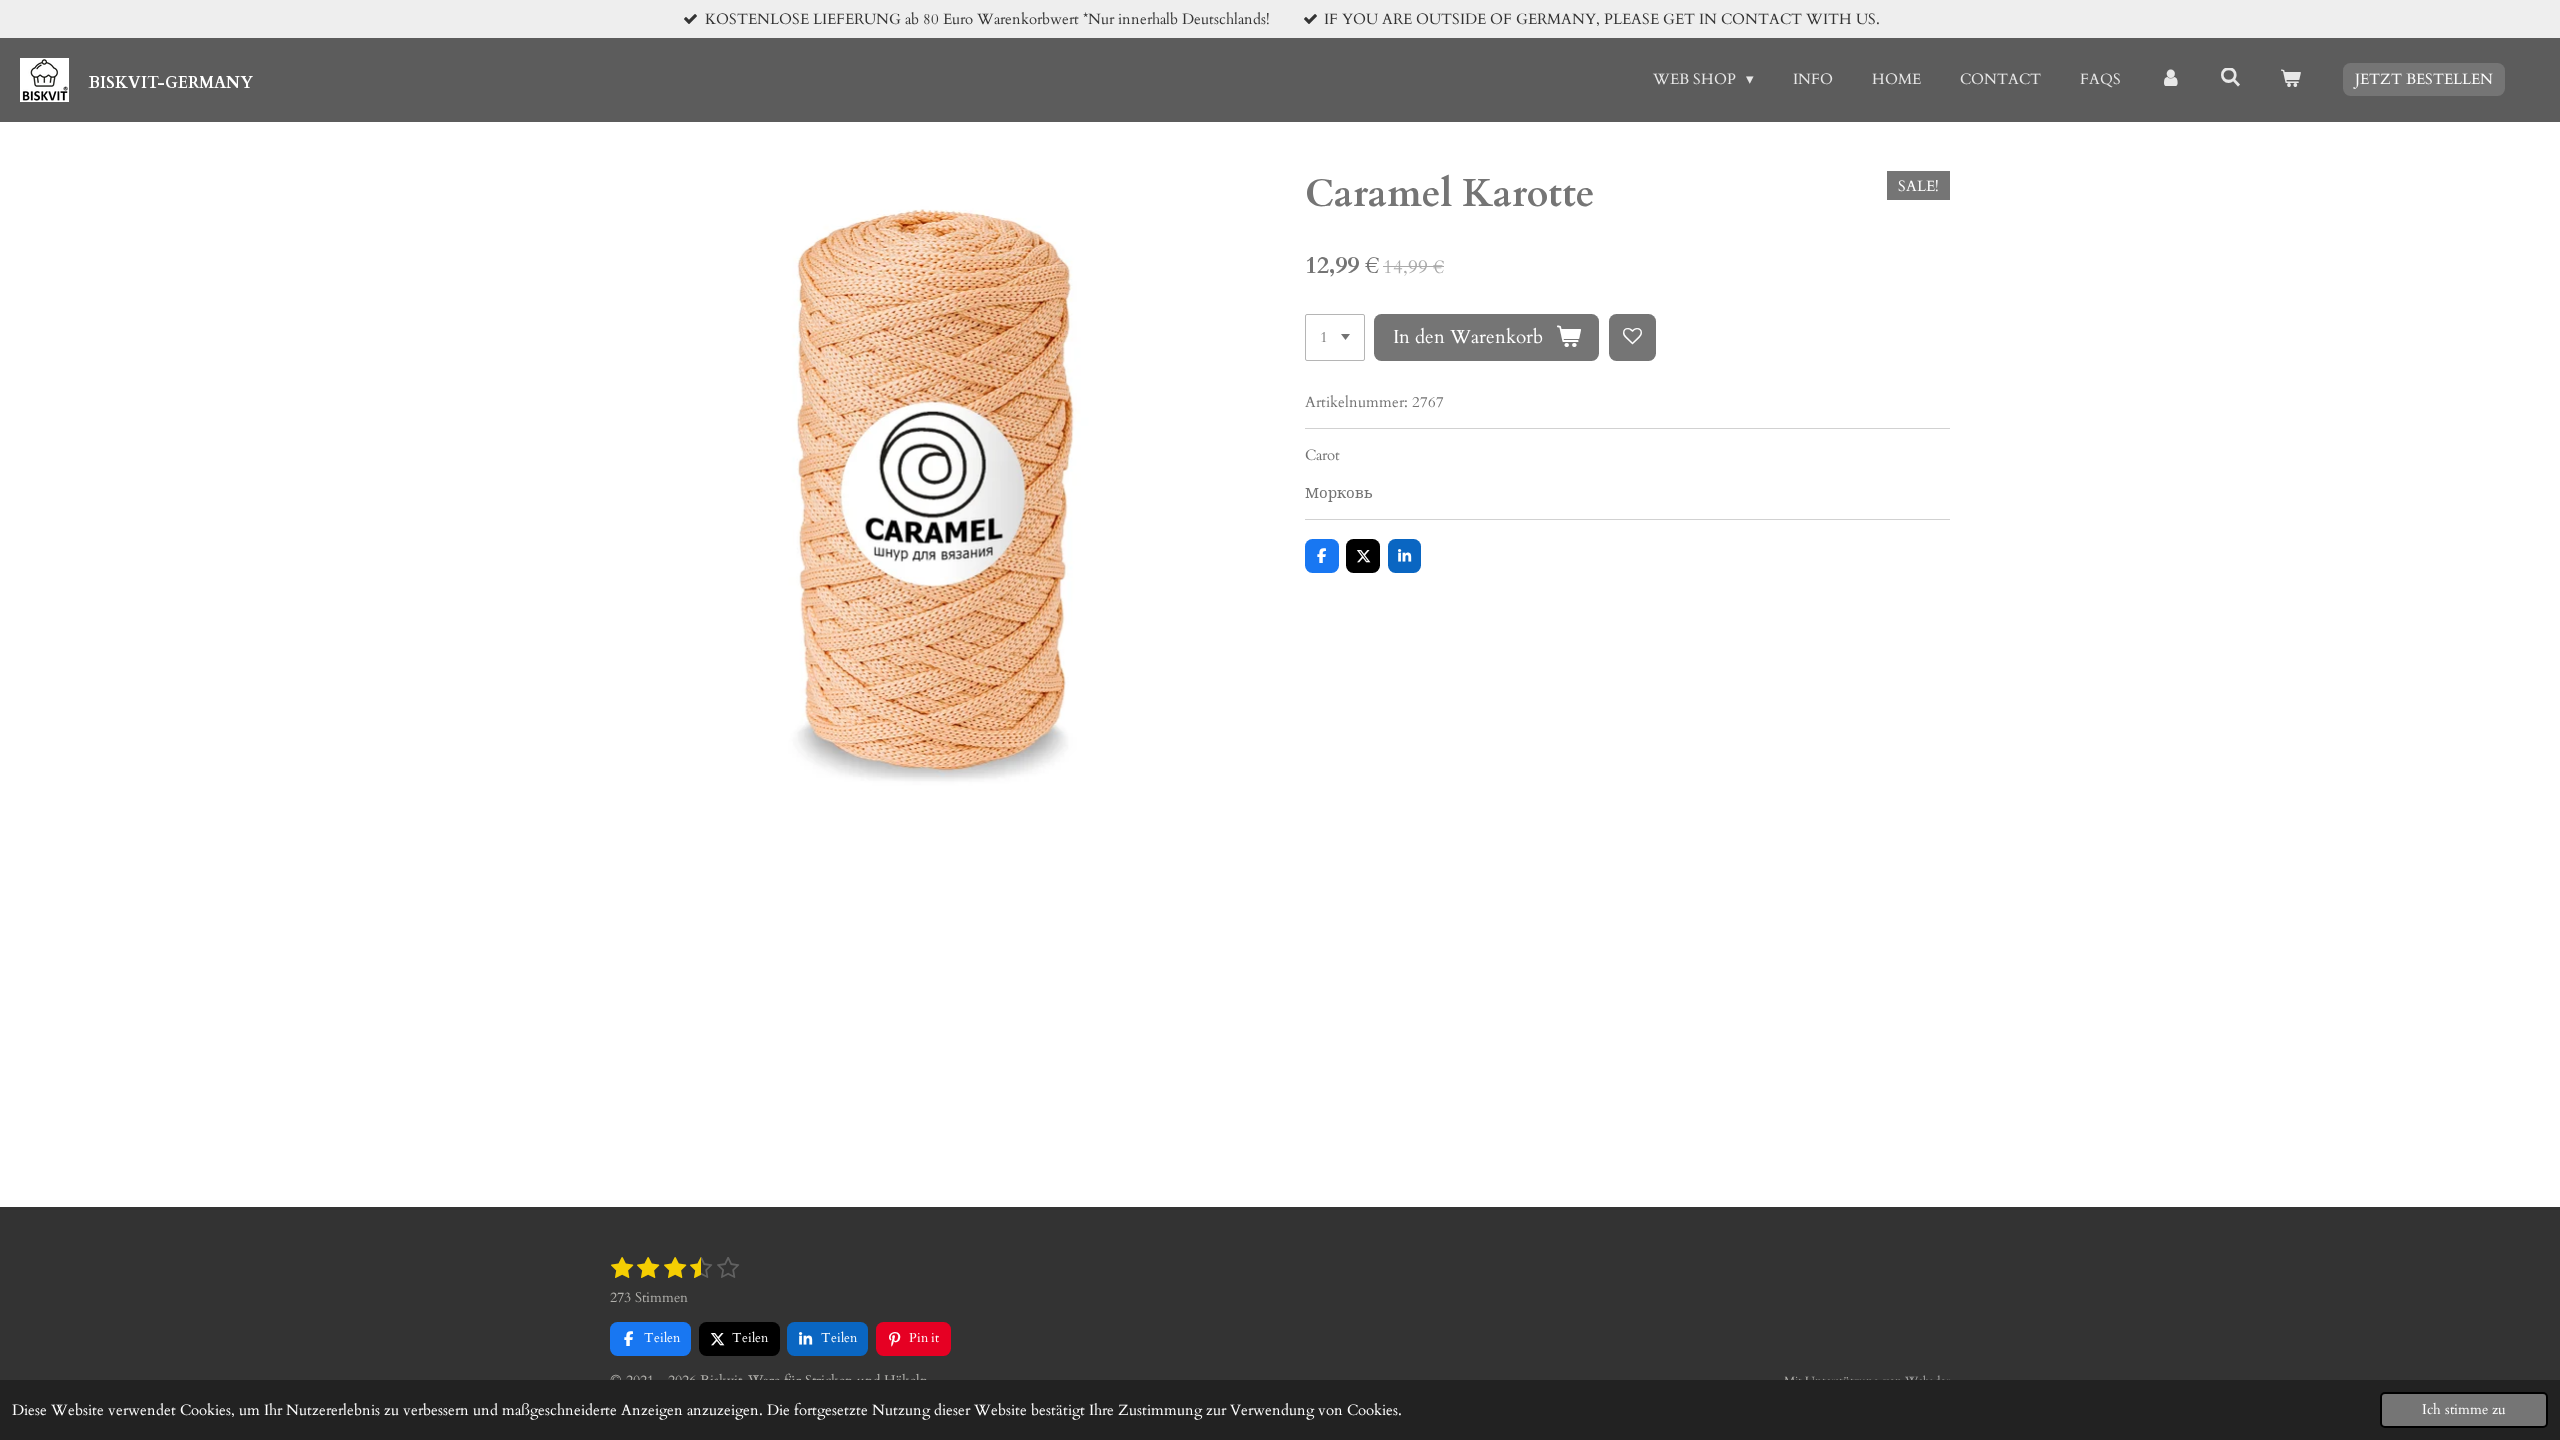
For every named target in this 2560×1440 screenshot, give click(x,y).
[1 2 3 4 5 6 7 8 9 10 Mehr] (1335, 337)
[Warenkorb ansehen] (2290, 79)
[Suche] (2230, 78)
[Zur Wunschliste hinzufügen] (1632, 337)
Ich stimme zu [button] (2464, 1410)
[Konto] (2170, 79)
